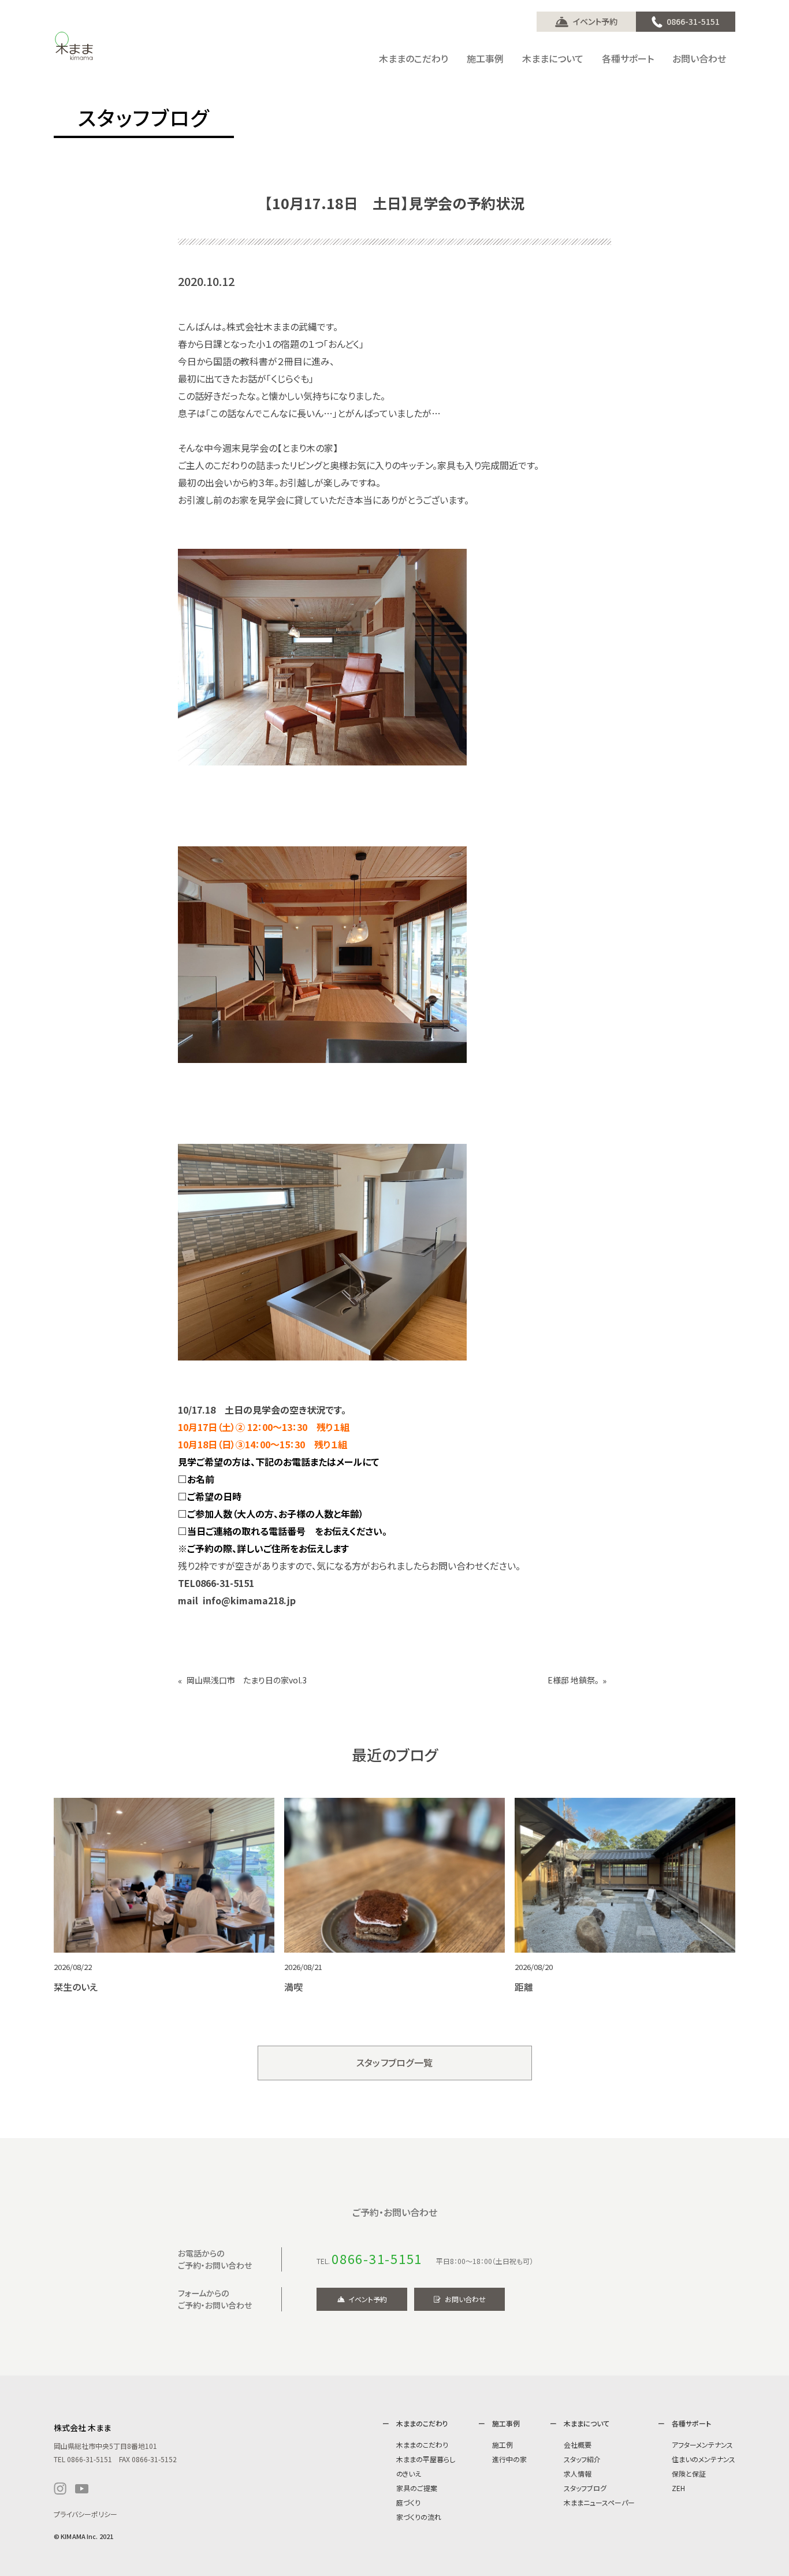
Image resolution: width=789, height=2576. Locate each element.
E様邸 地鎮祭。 (573, 1680)
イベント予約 (595, 21)
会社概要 (578, 2445)
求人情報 (578, 2473)
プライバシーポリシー (85, 2514)
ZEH (678, 2488)
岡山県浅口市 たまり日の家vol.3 (247, 1680)
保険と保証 (689, 2473)
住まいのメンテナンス (704, 2459)
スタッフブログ (585, 2488)
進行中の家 (509, 2459)
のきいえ (409, 2473)
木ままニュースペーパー (599, 2502)
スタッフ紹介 (582, 2459)
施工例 (503, 2445)
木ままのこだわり (422, 2445)
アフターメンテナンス (702, 2445)
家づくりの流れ (419, 2517)
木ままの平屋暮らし (426, 2459)
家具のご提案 (417, 2488)
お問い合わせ (465, 2299)
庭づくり (408, 2502)
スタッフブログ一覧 (395, 2062)
